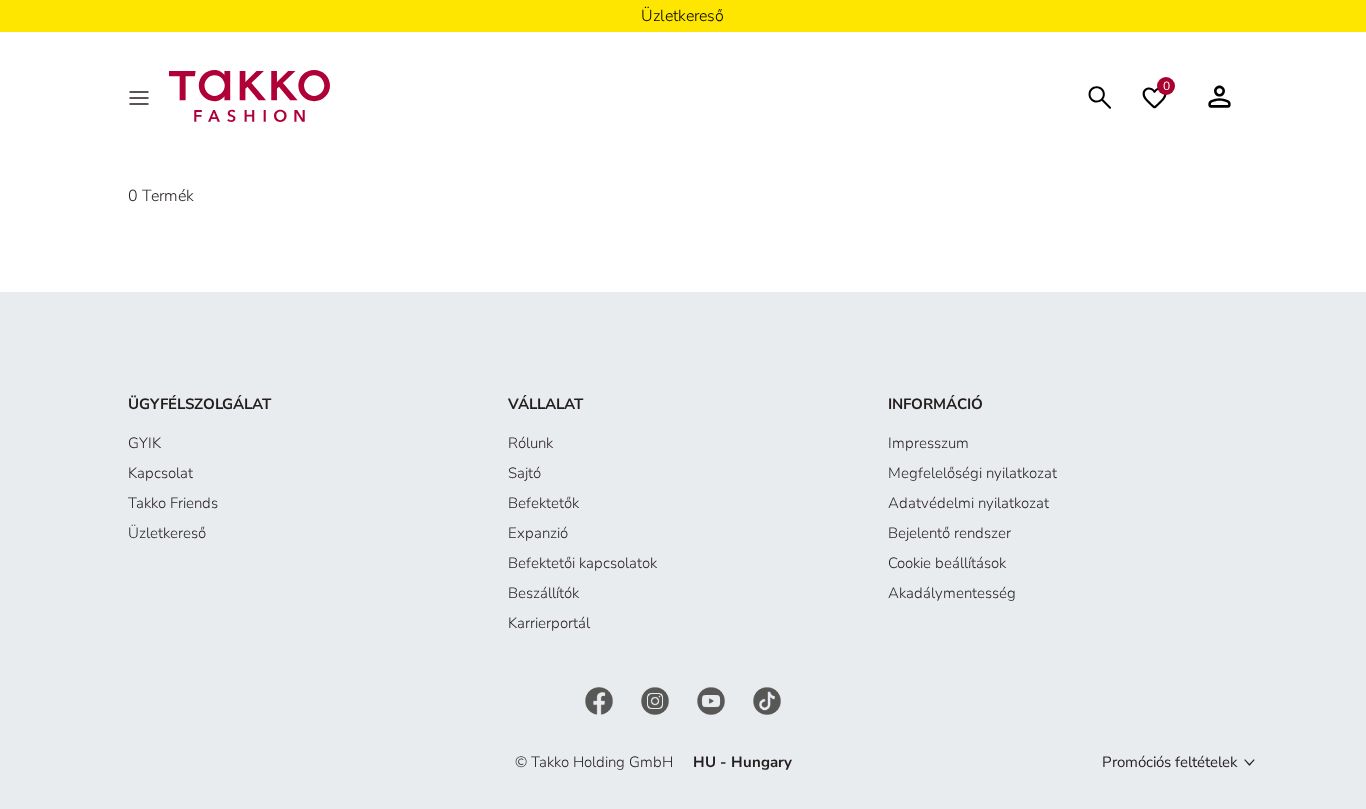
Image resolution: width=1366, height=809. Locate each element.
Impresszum (928, 443)
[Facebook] (601, 700)
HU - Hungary (742, 762)
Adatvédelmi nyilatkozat (968, 503)
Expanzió (538, 533)
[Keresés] (1100, 95)
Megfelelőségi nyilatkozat (972, 473)
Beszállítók (543, 593)
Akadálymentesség (952, 593)
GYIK (144, 443)
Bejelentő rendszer (949, 533)
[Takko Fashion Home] (249, 95)
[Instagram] (657, 700)
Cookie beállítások (947, 563)
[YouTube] (713, 700)
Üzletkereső (167, 533)
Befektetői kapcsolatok (582, 563)
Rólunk (530, 443)
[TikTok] (767, 700)
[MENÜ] (141, 96)
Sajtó (524, 473)
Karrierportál (549, 623)
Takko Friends (173, 503)
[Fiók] (1219, 96)
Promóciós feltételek (1170, 762)
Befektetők (543, 503)
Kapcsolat (160, 473)
